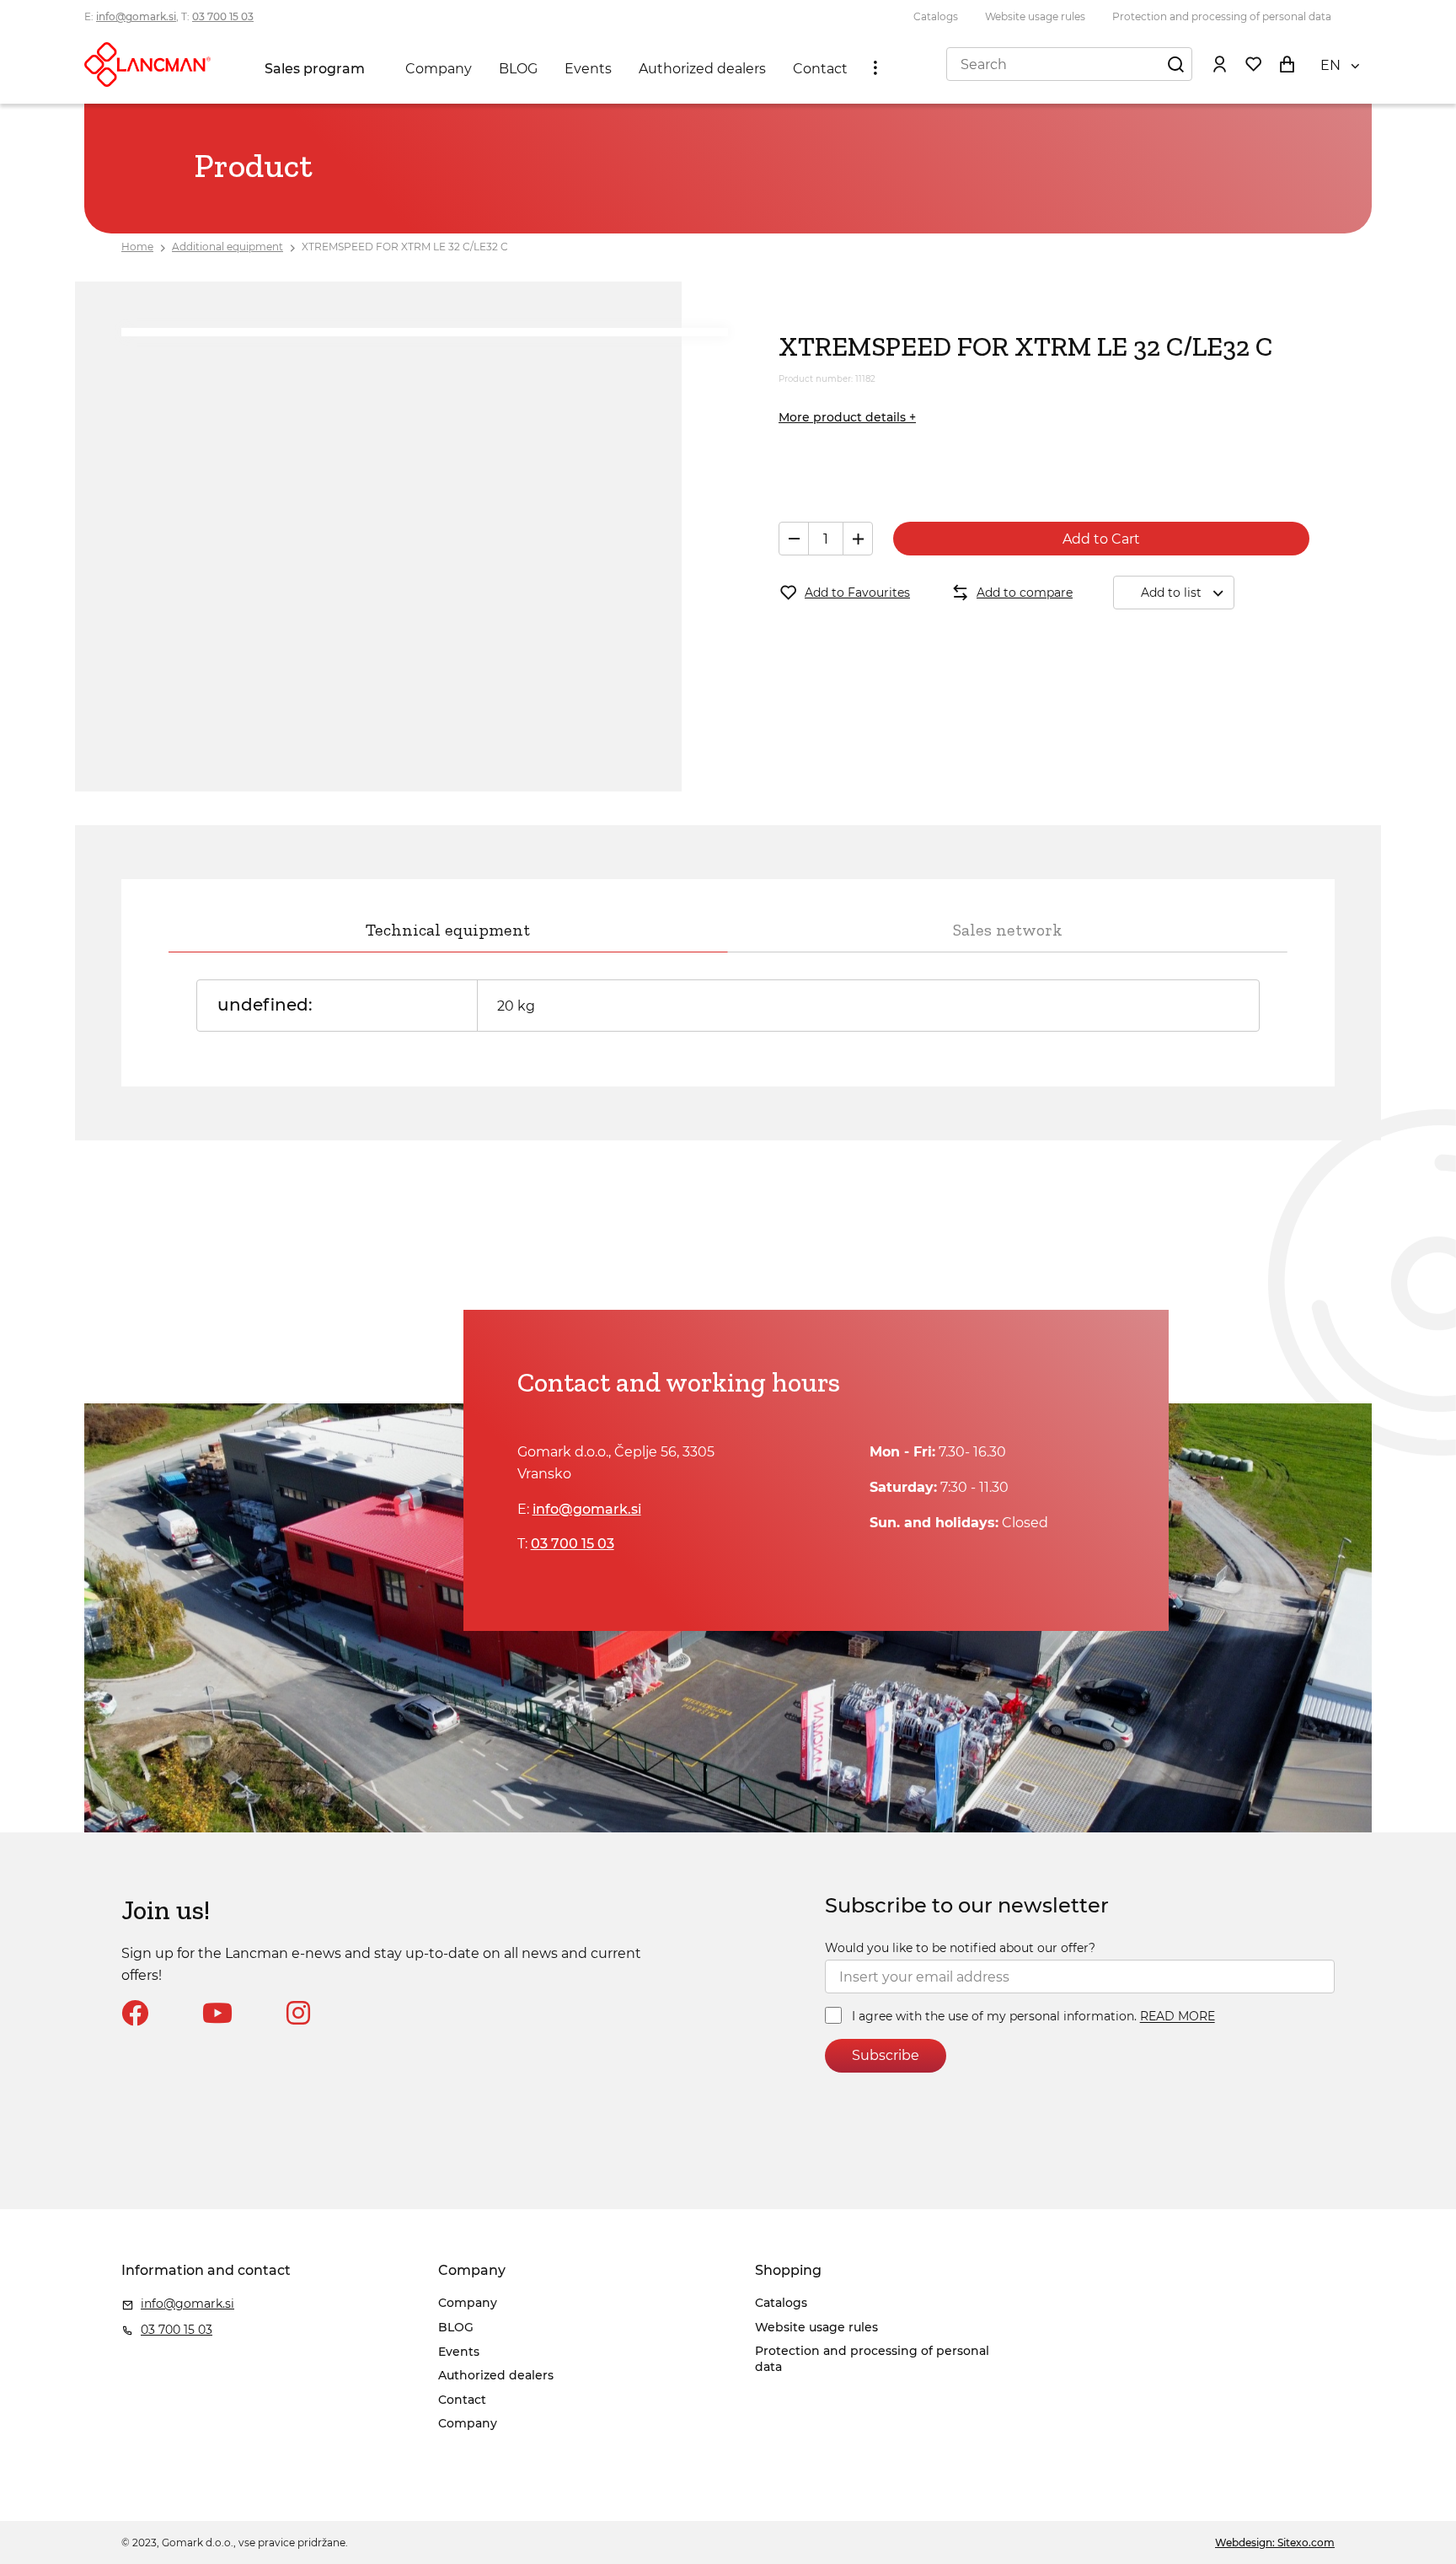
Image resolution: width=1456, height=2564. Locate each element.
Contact (820, 69)
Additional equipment (227, 247)
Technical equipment (448, 930)
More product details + (847, 417)
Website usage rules (1035, 16)
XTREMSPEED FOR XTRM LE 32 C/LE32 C (405, 247)
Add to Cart (1101, 539)
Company (439, 69)
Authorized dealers (702, 69)
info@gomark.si (136, 16)
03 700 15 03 (223, 16)
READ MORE (1178, 2017)
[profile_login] (1219, 64)
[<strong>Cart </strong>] (1287, 64)
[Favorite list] (1253, 64)
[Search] (1175, 64)
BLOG (518, 69)
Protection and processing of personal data (1222, 16)
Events (588, 69)
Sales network (1008, 930)
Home (137, 247)
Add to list (1171, 593)
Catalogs (936, 16)
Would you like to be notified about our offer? (960, 1948)
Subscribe (886, 2055)
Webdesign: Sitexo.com (1275, 2543)
